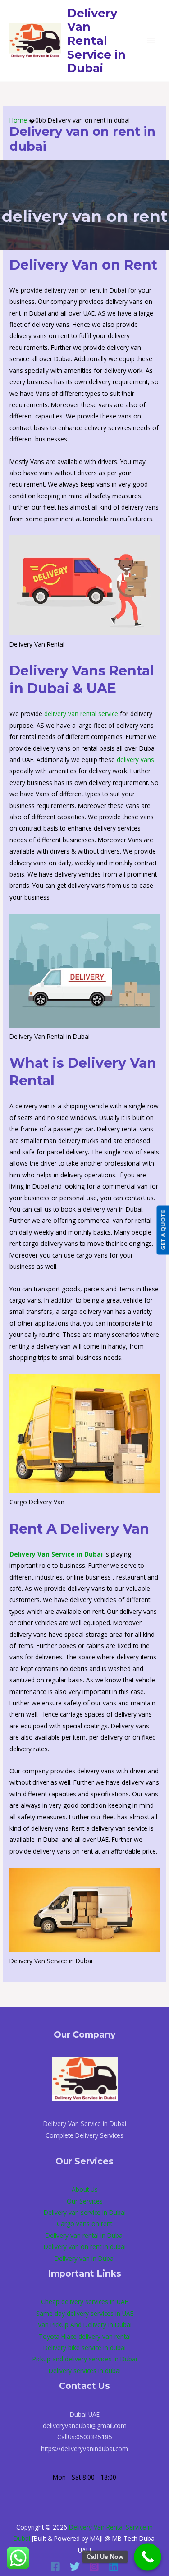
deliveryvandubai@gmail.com (85, 2426)
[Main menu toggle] (151, 41)
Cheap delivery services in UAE (84, 2302)
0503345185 (94, 2437)
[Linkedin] (114, 2567)
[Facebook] (55, 2567)
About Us (85, 2189)
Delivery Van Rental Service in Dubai (96, 41)
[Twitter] (75, 2567)
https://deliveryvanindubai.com (84, 2449)
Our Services (85, 2201)
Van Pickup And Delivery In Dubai (85, 2325)
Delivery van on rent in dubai (85, 2247)
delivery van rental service (81, 714)
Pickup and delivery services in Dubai (85, 2359)
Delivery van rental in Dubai (85, 2235)
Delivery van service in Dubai (85, 2212)
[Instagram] (94, 2567)
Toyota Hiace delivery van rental (85, 2336)
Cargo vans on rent (84, 2224)
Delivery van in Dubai (85, 2258)
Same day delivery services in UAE (85, 2313)
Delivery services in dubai (85, 2371)
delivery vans (135, 760)
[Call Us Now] (148, 2557)
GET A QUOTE (163, 1230)
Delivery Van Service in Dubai (56, 1554)
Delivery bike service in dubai (84, 2348)
